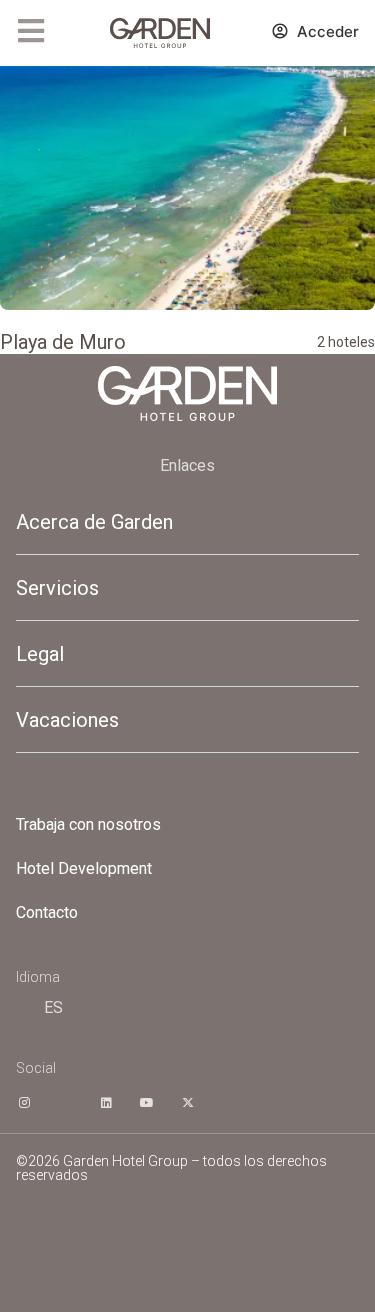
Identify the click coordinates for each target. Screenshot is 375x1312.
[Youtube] (147, 1103)
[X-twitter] (188, 1103)
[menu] (31, 31)
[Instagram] (24, 1103)
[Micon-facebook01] (65, 1103)
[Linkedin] (106, 1103)
